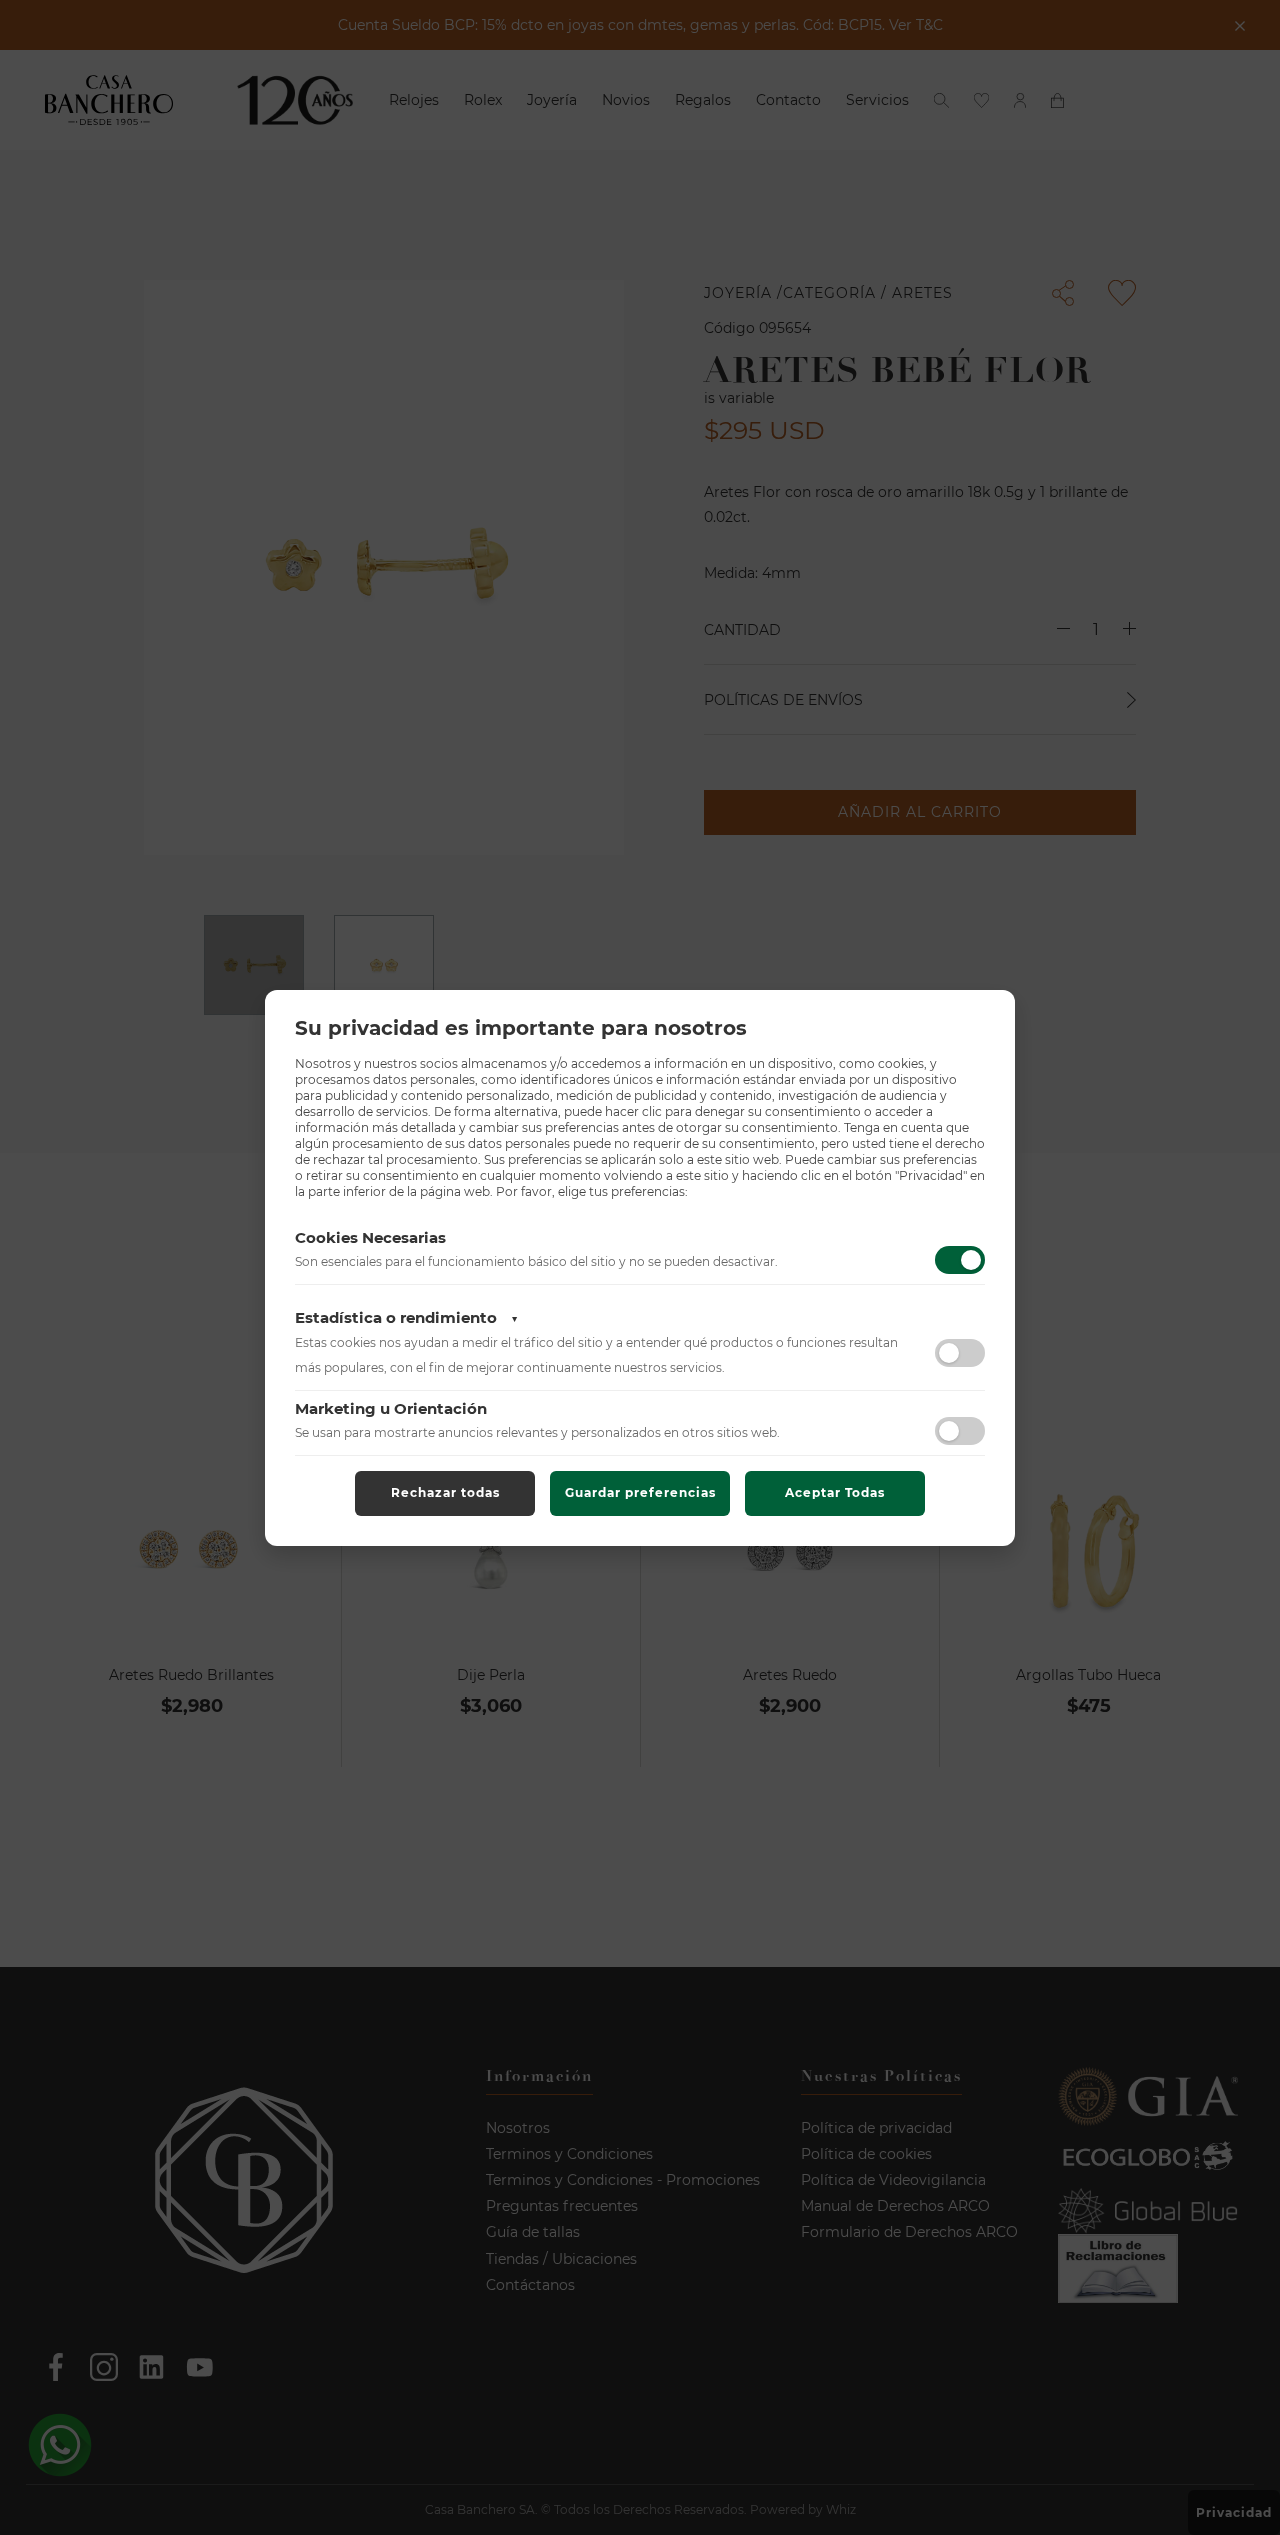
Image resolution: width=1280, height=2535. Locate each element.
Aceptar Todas (835, 1492)
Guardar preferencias (640, 1492)
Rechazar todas (445, 1492)
